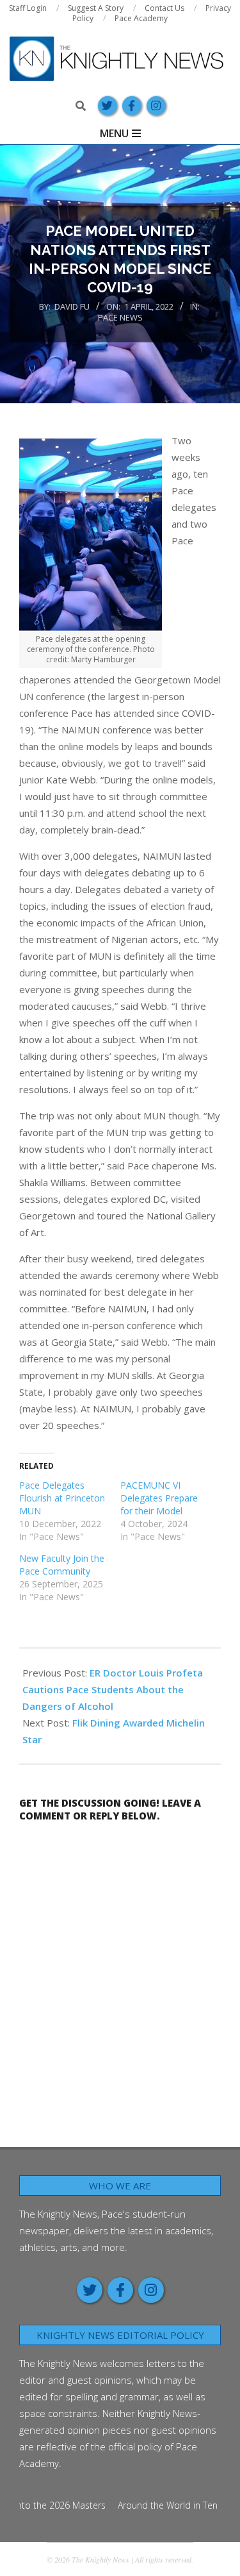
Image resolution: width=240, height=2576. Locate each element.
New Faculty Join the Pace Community (62, 1565)
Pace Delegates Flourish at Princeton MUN (62, 1498)
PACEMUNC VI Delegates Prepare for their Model (159, 1498)
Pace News (120, 317)
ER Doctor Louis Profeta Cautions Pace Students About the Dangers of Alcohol (113, 1689)
